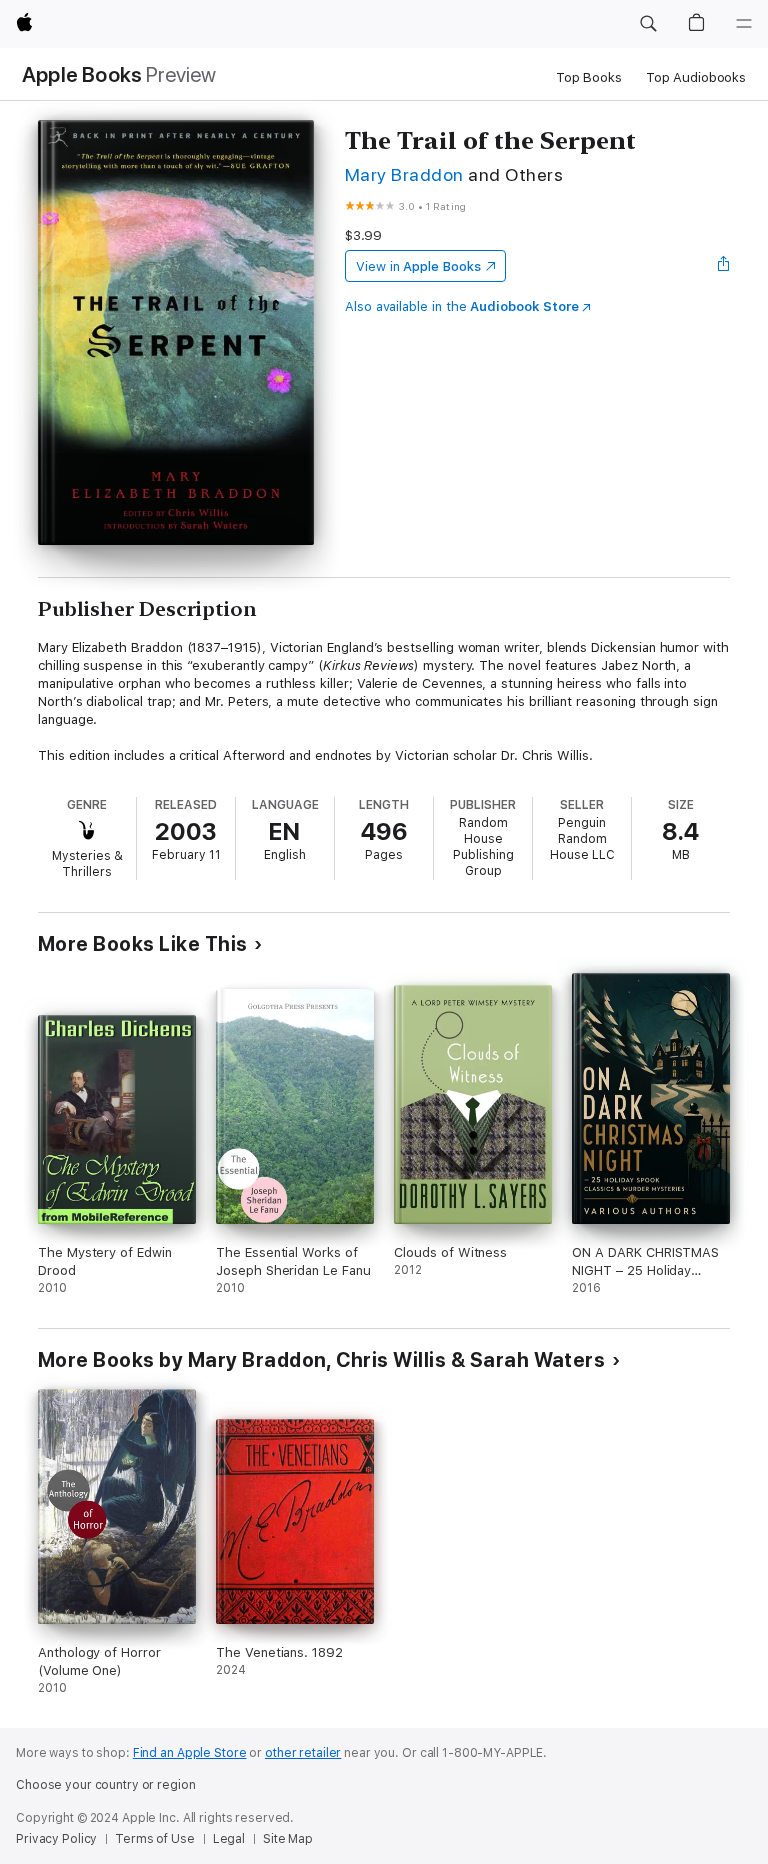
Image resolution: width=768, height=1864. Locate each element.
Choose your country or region (106, 1785)
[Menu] (744, 24)
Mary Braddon (404, 174)
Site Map (288, 1839)
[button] (648, 24)
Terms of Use (155, 1839)
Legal (229, 1839)
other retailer (303, 1753)
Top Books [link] (589, 77)
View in (418, 266)
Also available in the (462, 306)
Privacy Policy (56, 1839)
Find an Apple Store (190, 1753)
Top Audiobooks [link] (696, 77)
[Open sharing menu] (724, 266)
